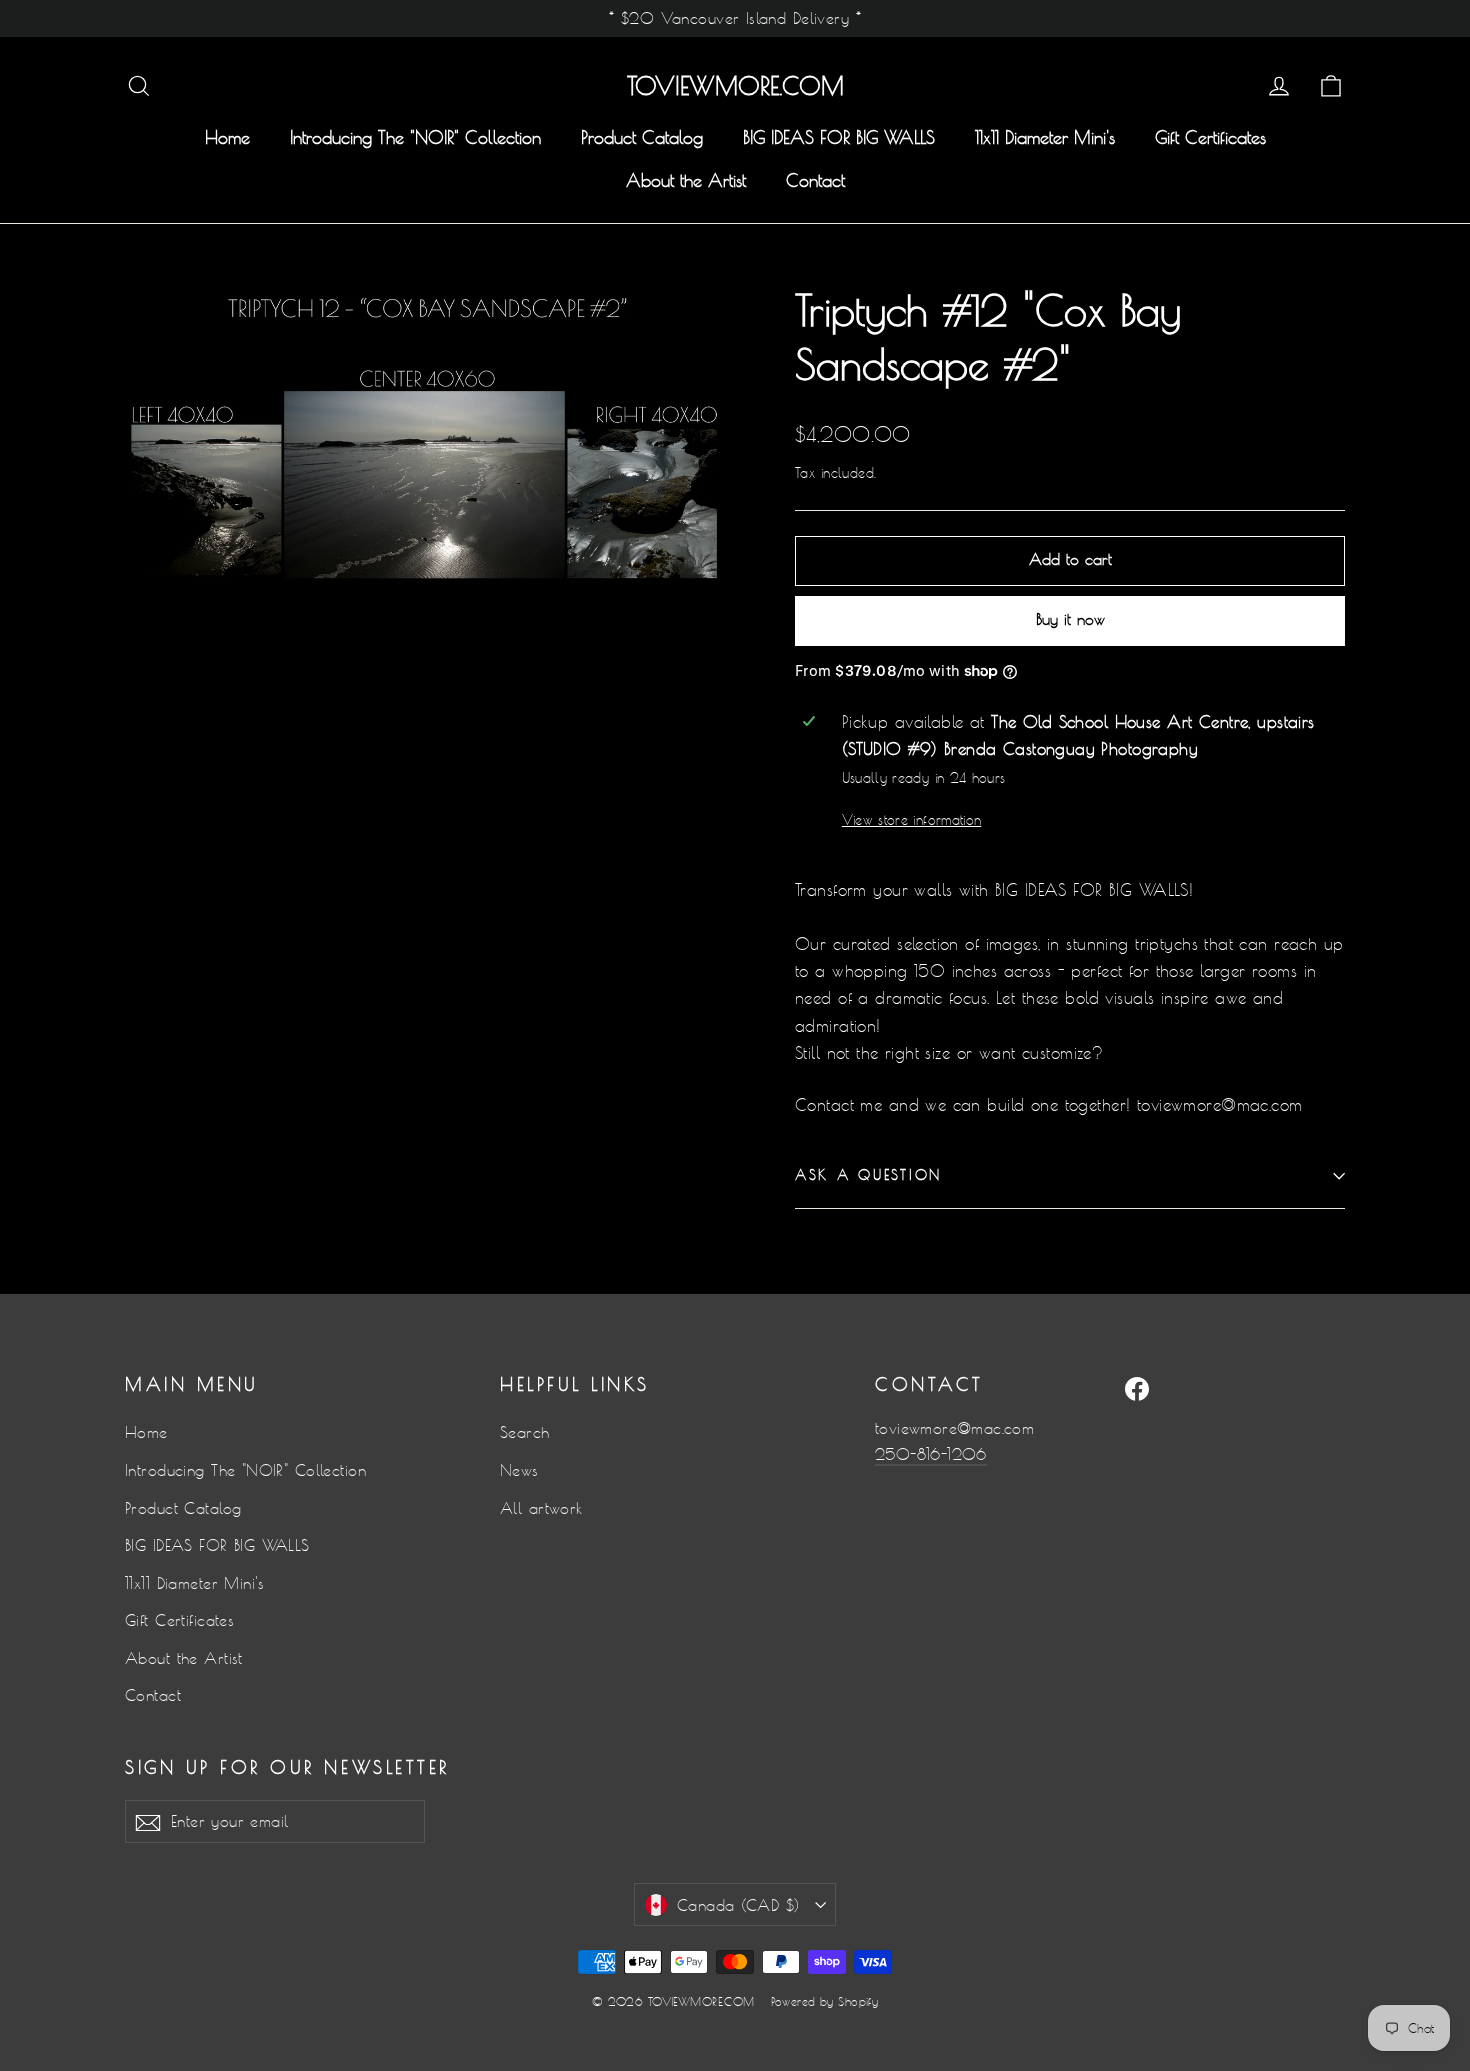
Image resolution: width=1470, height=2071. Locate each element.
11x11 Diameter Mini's (1045, 137)
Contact (815, 180)
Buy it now (1070, 619)
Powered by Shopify (825, 2001)
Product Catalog (642, 137)
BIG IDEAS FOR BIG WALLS (839, 137)
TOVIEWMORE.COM (735, 86)
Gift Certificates (1210, 137)
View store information (911, 820)
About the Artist (686, 180)
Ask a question (868, 1175)
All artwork (541, 1508)
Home (227, 137)
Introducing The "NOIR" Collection (415, 137)
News (519, 1470)
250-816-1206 (931, 1454)
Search (525, 1432)
